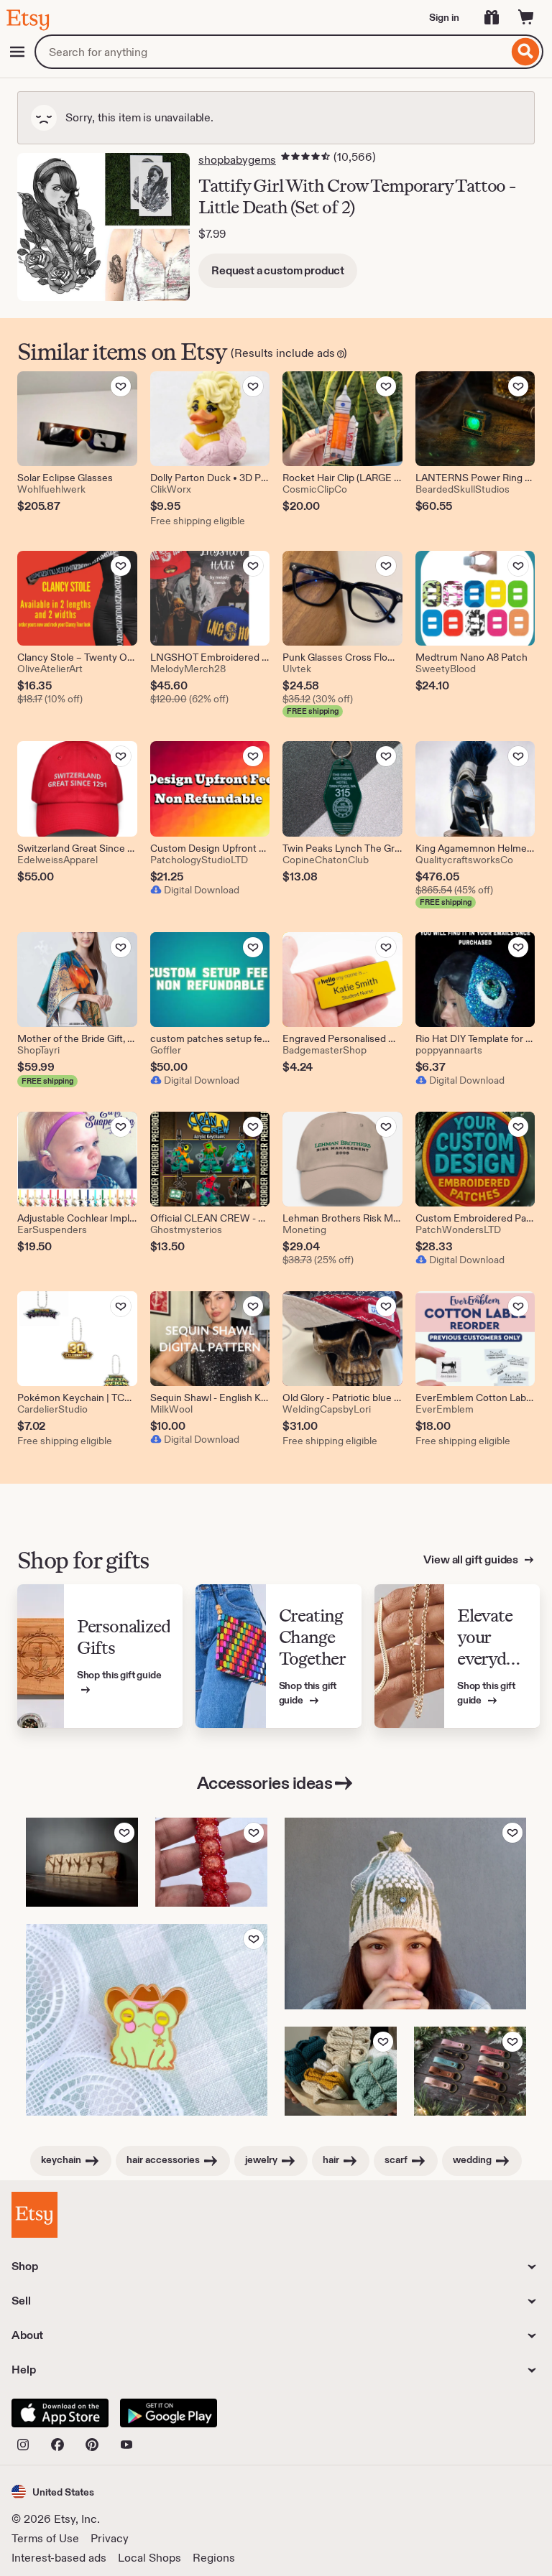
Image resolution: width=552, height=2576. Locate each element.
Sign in (444, 17)
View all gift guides (472, 1559)
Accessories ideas (265, 1783)
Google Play (169, 2413)
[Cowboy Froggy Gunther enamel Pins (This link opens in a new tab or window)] (147, 2020)
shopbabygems (237, 160)
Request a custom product (278, 270)
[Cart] (526, 17)
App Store (60, 2413)
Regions (214, 2558)
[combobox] (271, 52)
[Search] (526, 52)
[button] (53, 2492)
